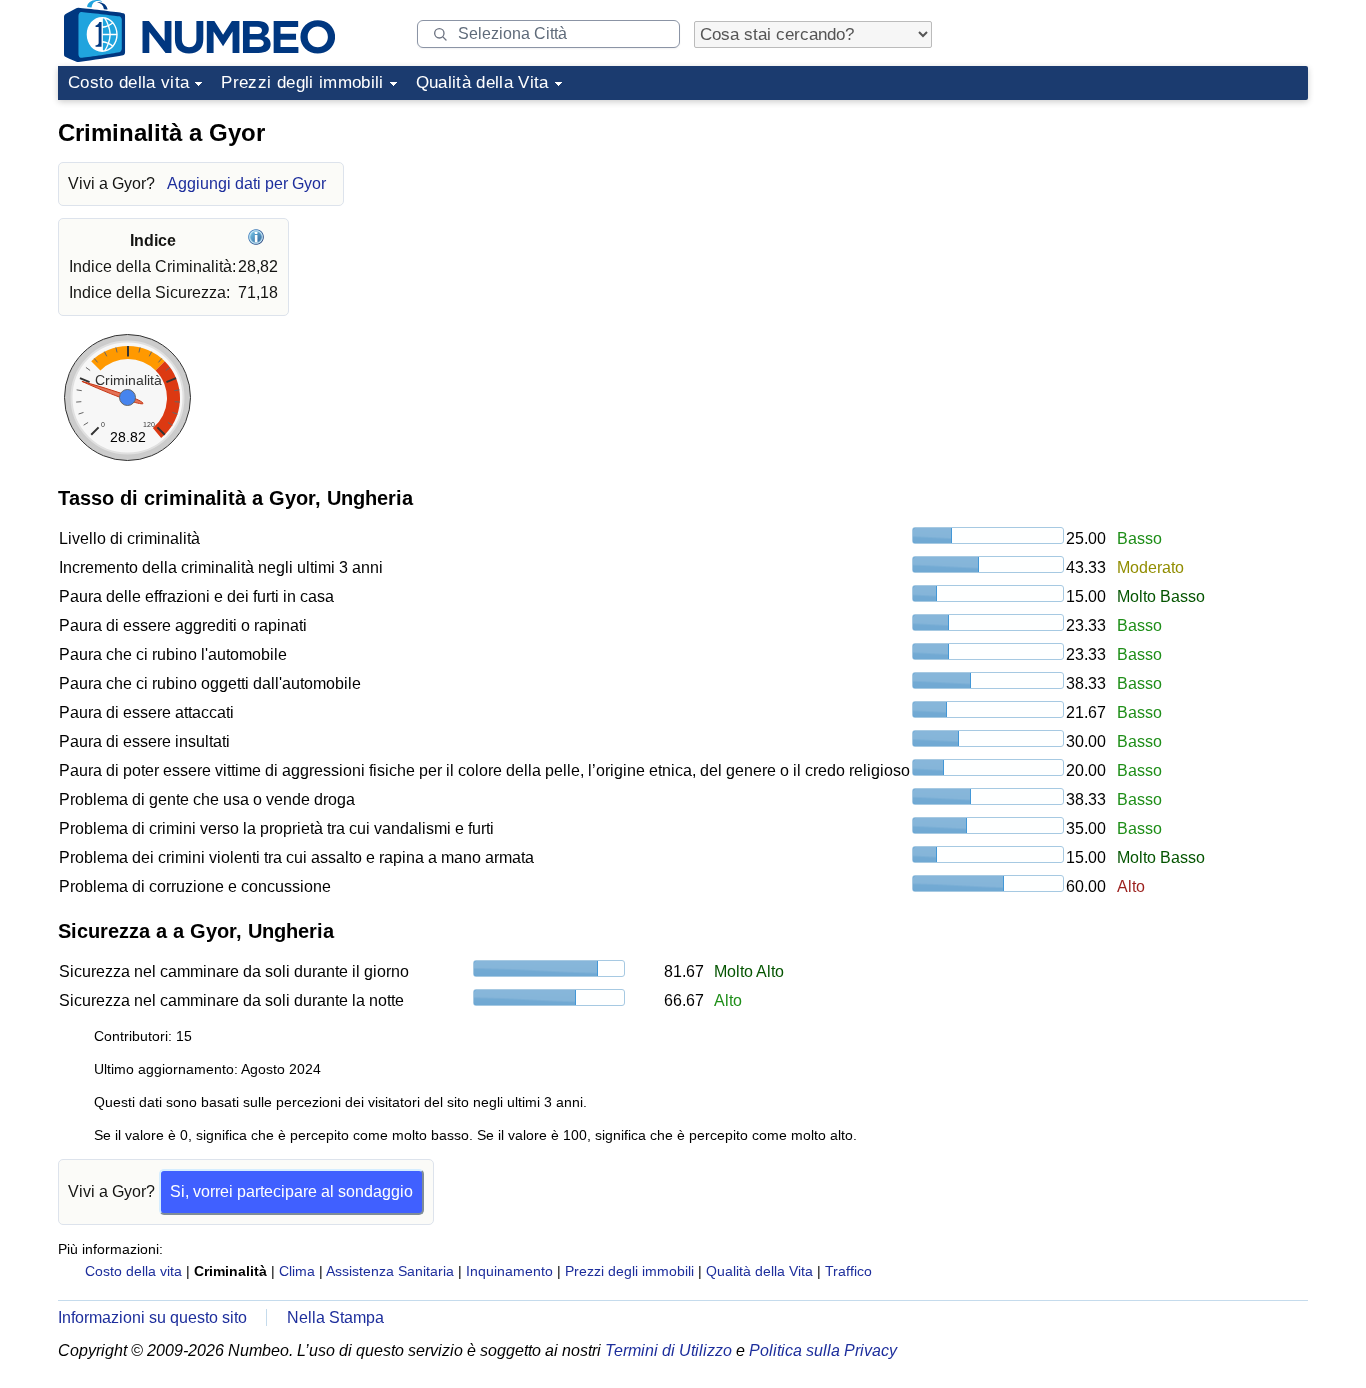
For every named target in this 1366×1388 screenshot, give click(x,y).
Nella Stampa (335, 1317)
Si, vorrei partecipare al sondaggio (291, 1191)
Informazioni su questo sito (152, 1317)
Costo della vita (128, 82)
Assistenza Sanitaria (390, 1271)
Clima (297, 1271)
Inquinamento (509, 1271)
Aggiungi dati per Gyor (246, 183)
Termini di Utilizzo (668, 1350)
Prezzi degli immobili (302, 82)
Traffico (848, 1271)
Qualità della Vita (482, 82)
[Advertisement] (1158, 234)
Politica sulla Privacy (823, 1350)
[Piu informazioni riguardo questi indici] (258, 240)
